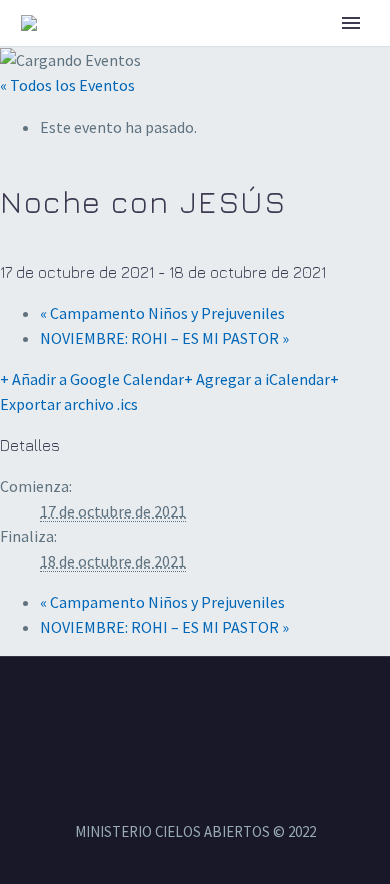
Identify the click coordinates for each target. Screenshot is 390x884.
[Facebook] (143, 711)
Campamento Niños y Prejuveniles (162, 313)
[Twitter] (169, 711)
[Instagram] (195, 711)
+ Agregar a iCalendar (257, 379)
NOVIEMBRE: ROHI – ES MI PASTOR (164, 338)
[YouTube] (221, 711)
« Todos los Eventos (67, 85)
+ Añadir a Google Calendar (92, 379)
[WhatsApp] (247, 711)
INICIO (277, 53)
